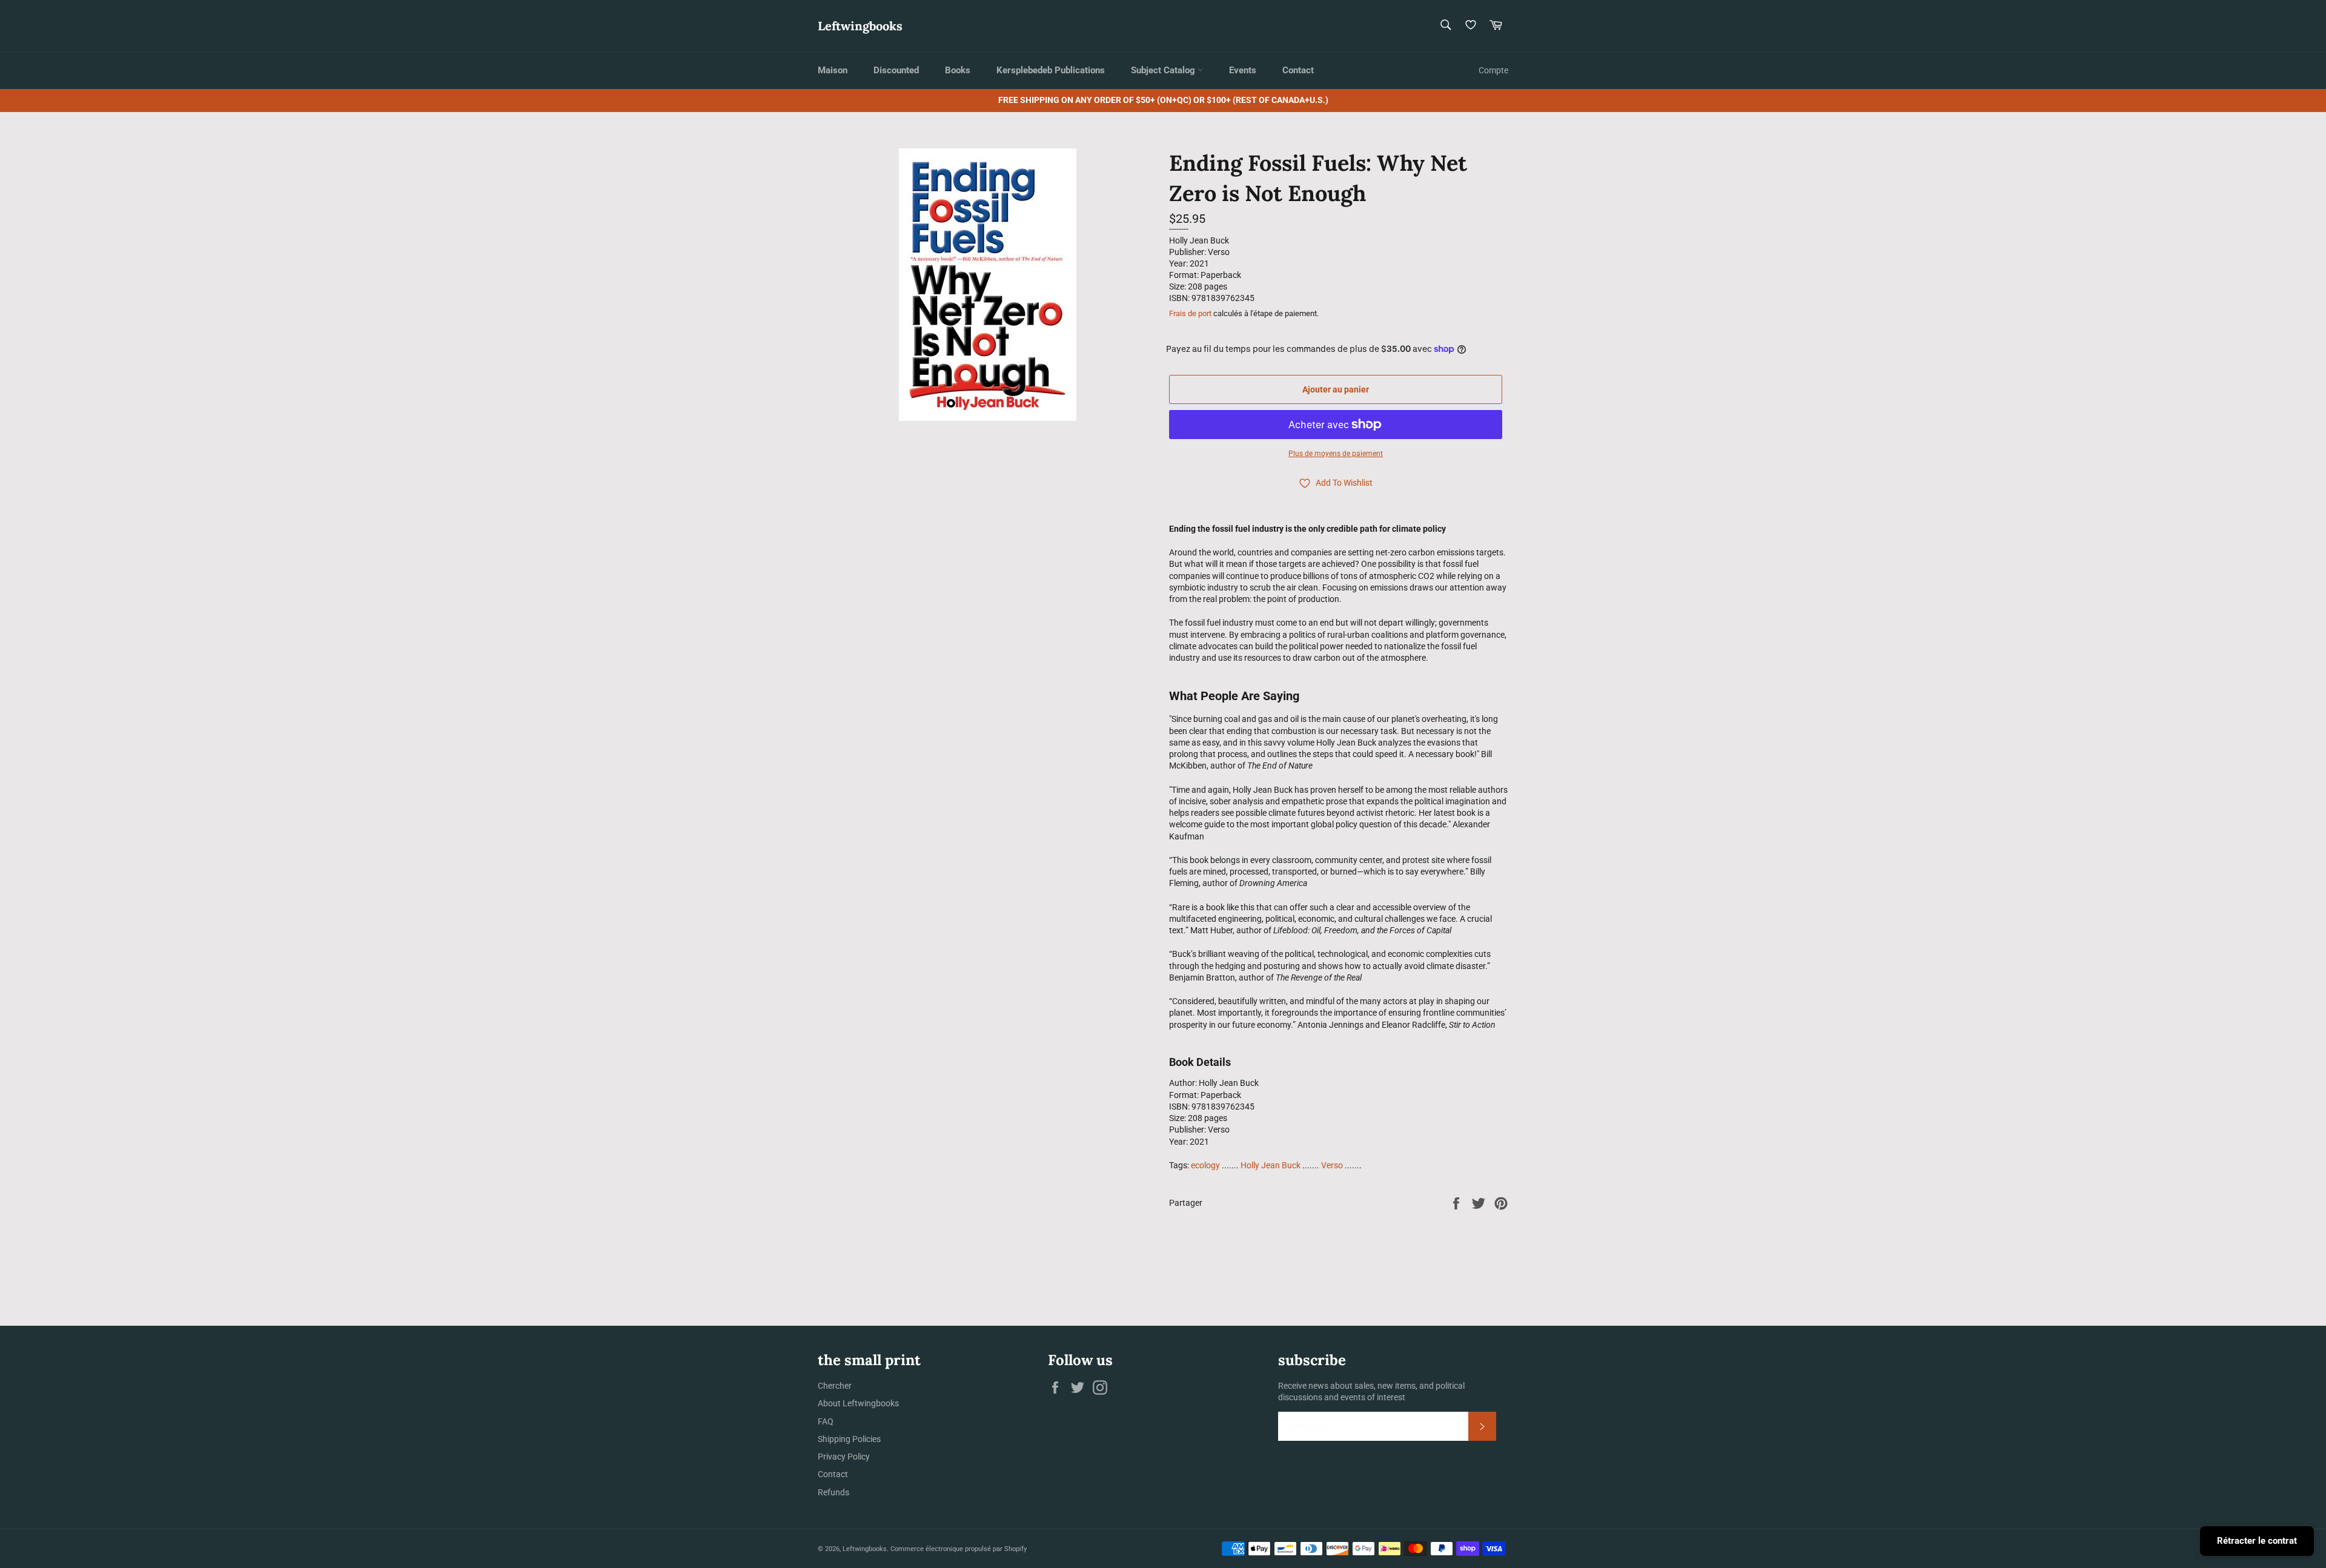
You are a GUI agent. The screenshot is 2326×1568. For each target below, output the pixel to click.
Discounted (896, 70)
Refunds (833, 1492)
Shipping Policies (849, 1439)
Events (1243, 70)
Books (958, 70)
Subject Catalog (1164, 70)
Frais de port (1190, 313)
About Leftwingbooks (858, 1403)
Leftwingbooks (860, 26)
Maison (833, 70)
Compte (1493, 70)
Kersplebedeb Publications (1051, 70)
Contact (1298, 70)
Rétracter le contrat (2257, 1541)
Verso (1332, 1165)
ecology (1205, 1165)
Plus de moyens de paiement (1336, 454)
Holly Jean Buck (1271, 1165)
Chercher (835, 1386)
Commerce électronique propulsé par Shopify (959, 1549)
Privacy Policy (844, 1457)
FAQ (826, 1421)
